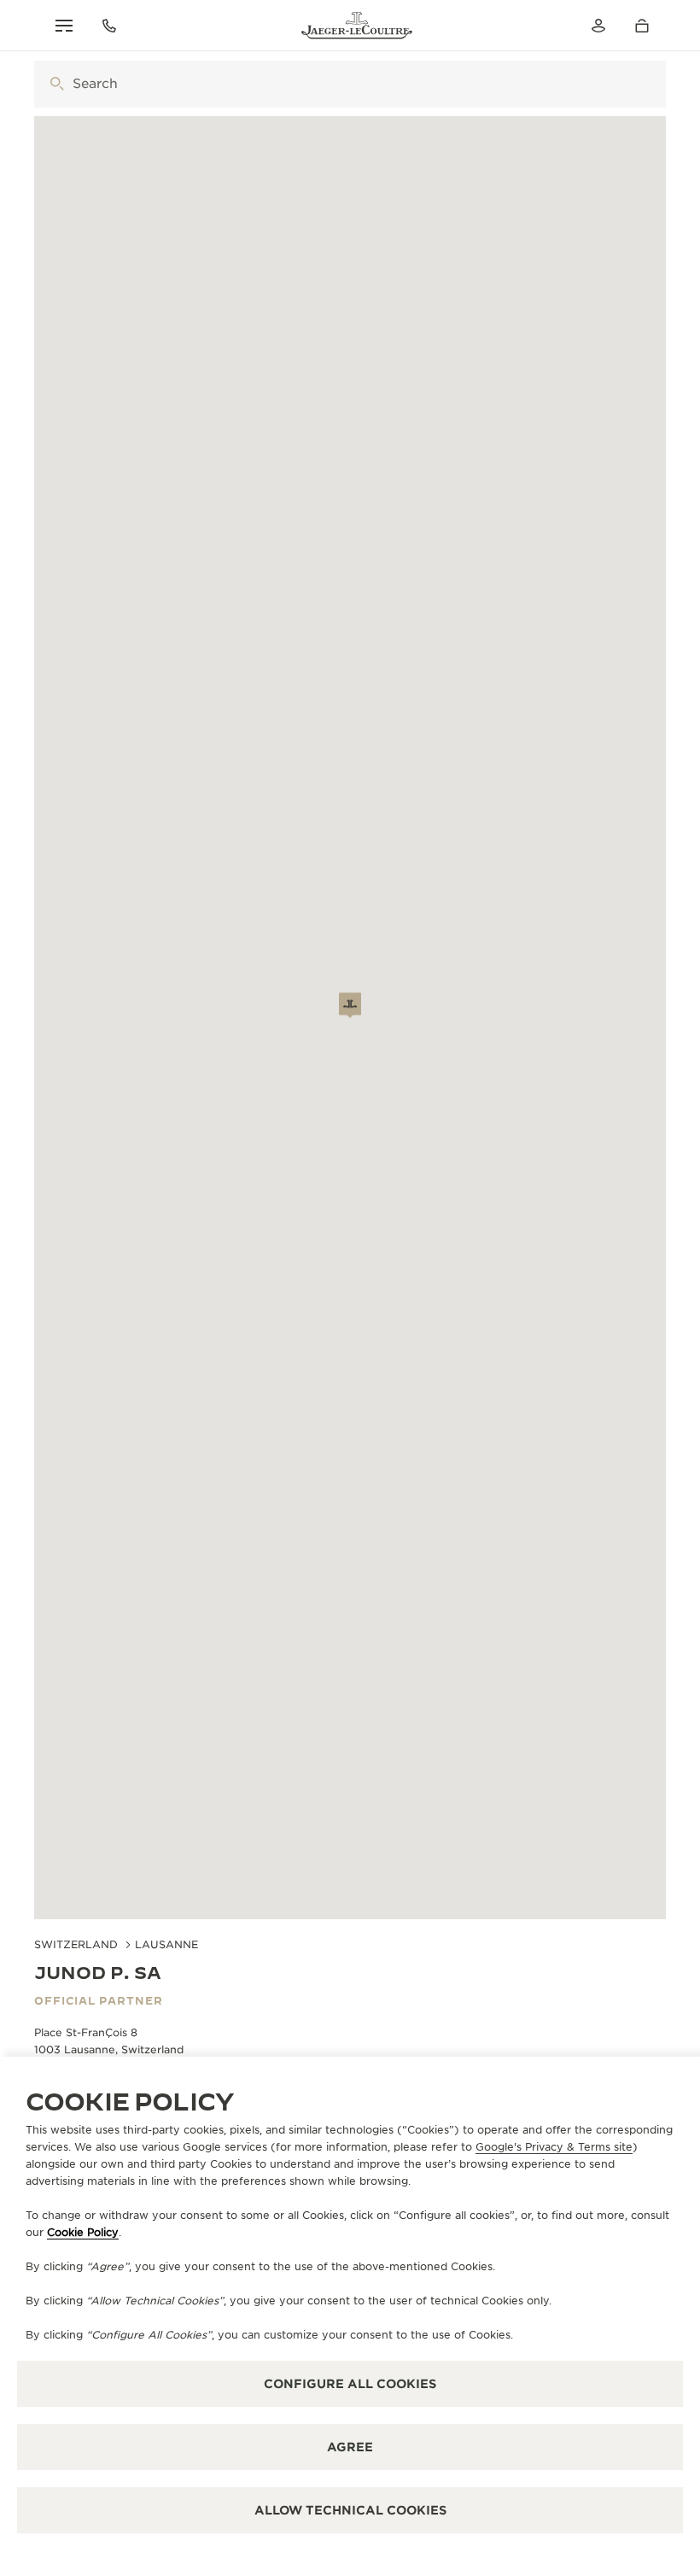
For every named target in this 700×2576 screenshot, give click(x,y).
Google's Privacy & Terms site (554, 2147)
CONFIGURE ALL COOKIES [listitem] (350, 2384)
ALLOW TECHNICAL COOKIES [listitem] (350, 2510)
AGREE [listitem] (350, 2447)
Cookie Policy (83, 2232)
